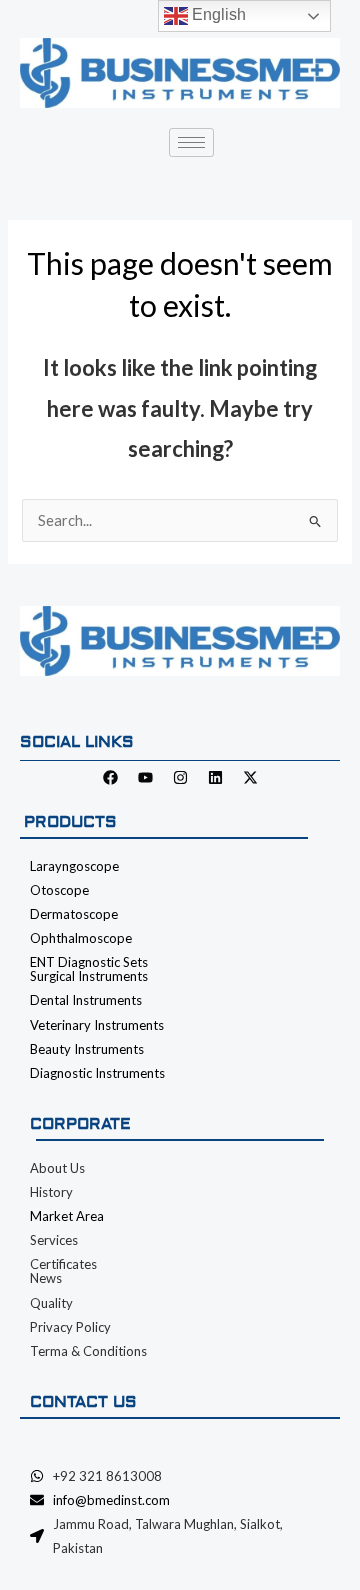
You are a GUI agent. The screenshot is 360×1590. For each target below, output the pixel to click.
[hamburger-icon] (191, 142)
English (217, 14)
